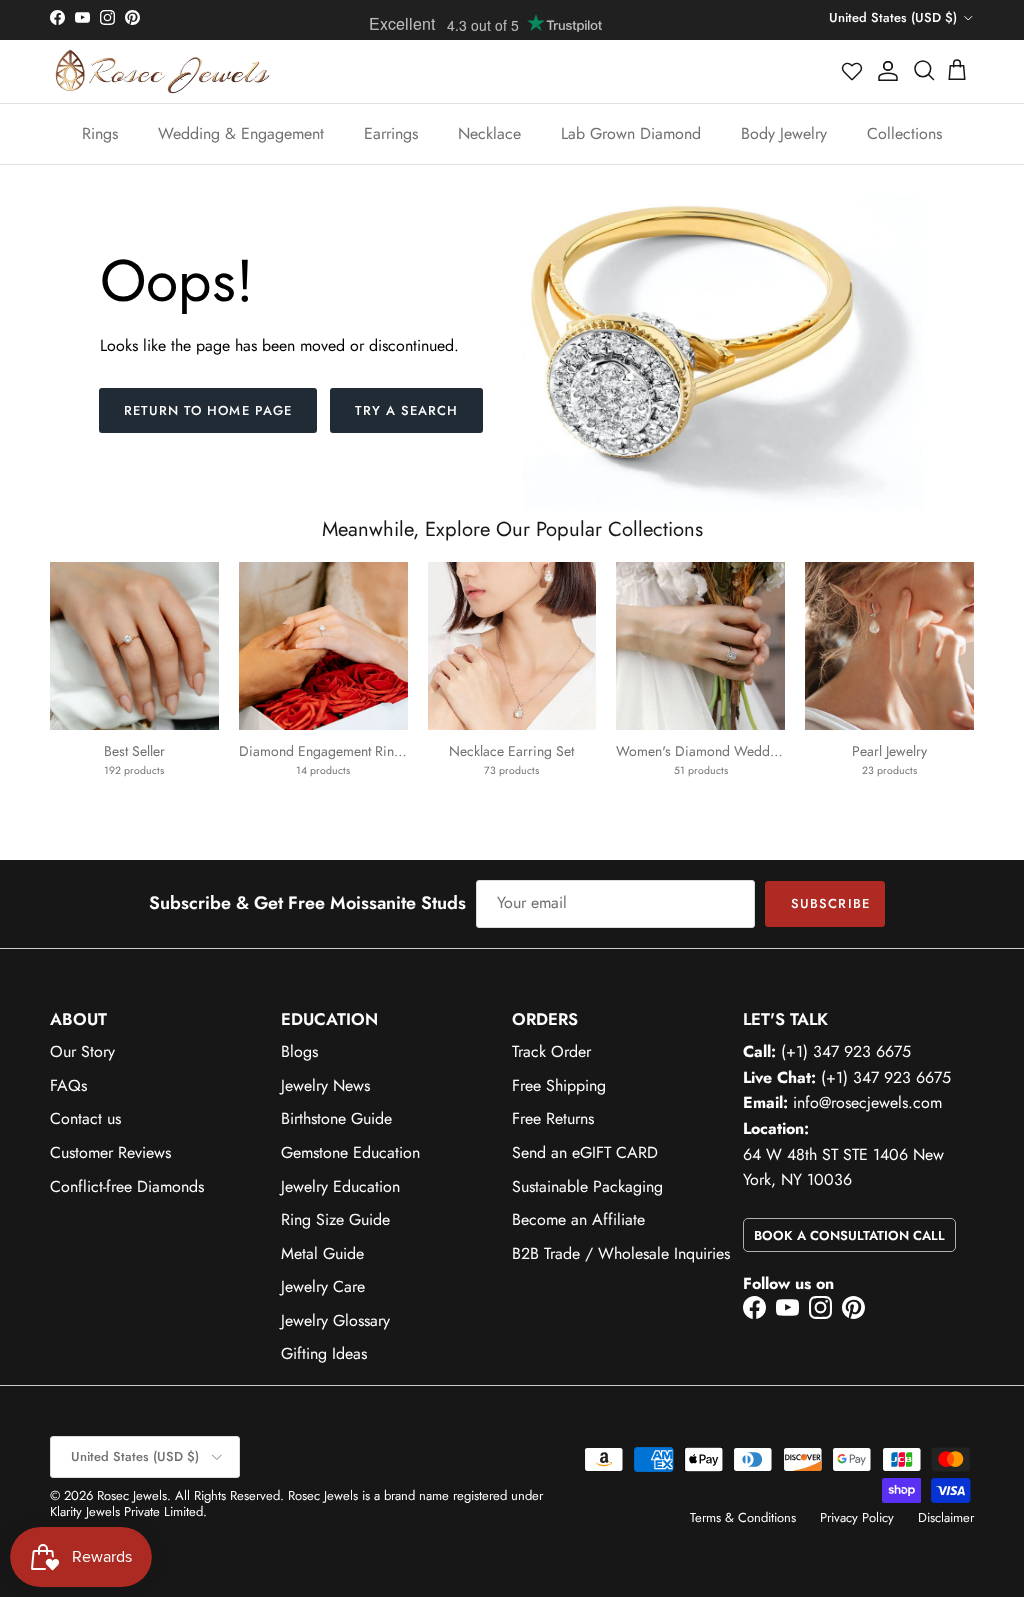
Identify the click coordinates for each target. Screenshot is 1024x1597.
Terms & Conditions (743, 1517)
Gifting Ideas (324, 1353)
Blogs (299, 1051)
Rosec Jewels (132, 1495)
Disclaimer (946, 1517)
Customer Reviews (110, 1152)
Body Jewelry (784, 133)
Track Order (551, 1051)
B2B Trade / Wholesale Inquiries (621, 1253)
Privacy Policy (857, 1517)
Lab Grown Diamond (631, 133)
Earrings (391, 133)
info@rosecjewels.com (867, 1102)
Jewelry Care (323, 1286)
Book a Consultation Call (849, 1235)
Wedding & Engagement (241, 133)
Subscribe (830, 903)
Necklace (489, 133)
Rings (100, 133)
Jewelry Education (340, 1186)
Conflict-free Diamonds (127, 1186)
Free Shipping (559, 1085)
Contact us (85, 1118)
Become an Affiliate (578, 1219)
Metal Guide (322, 1253)
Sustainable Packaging (587, 1186)
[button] (853, 71)
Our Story (82, 1051)
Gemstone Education (350, 1152)
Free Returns (553, 1118)
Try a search (406, 410)
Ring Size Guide (335, 1219)
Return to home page (208, 410)
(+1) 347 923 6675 (846, 1051)
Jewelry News (325, 1085)
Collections (904, 133)
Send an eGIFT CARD (585, 1152)
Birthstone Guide (336, 1118)
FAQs (68, 1085)
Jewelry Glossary (335, 1320)
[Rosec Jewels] (162, 71)
